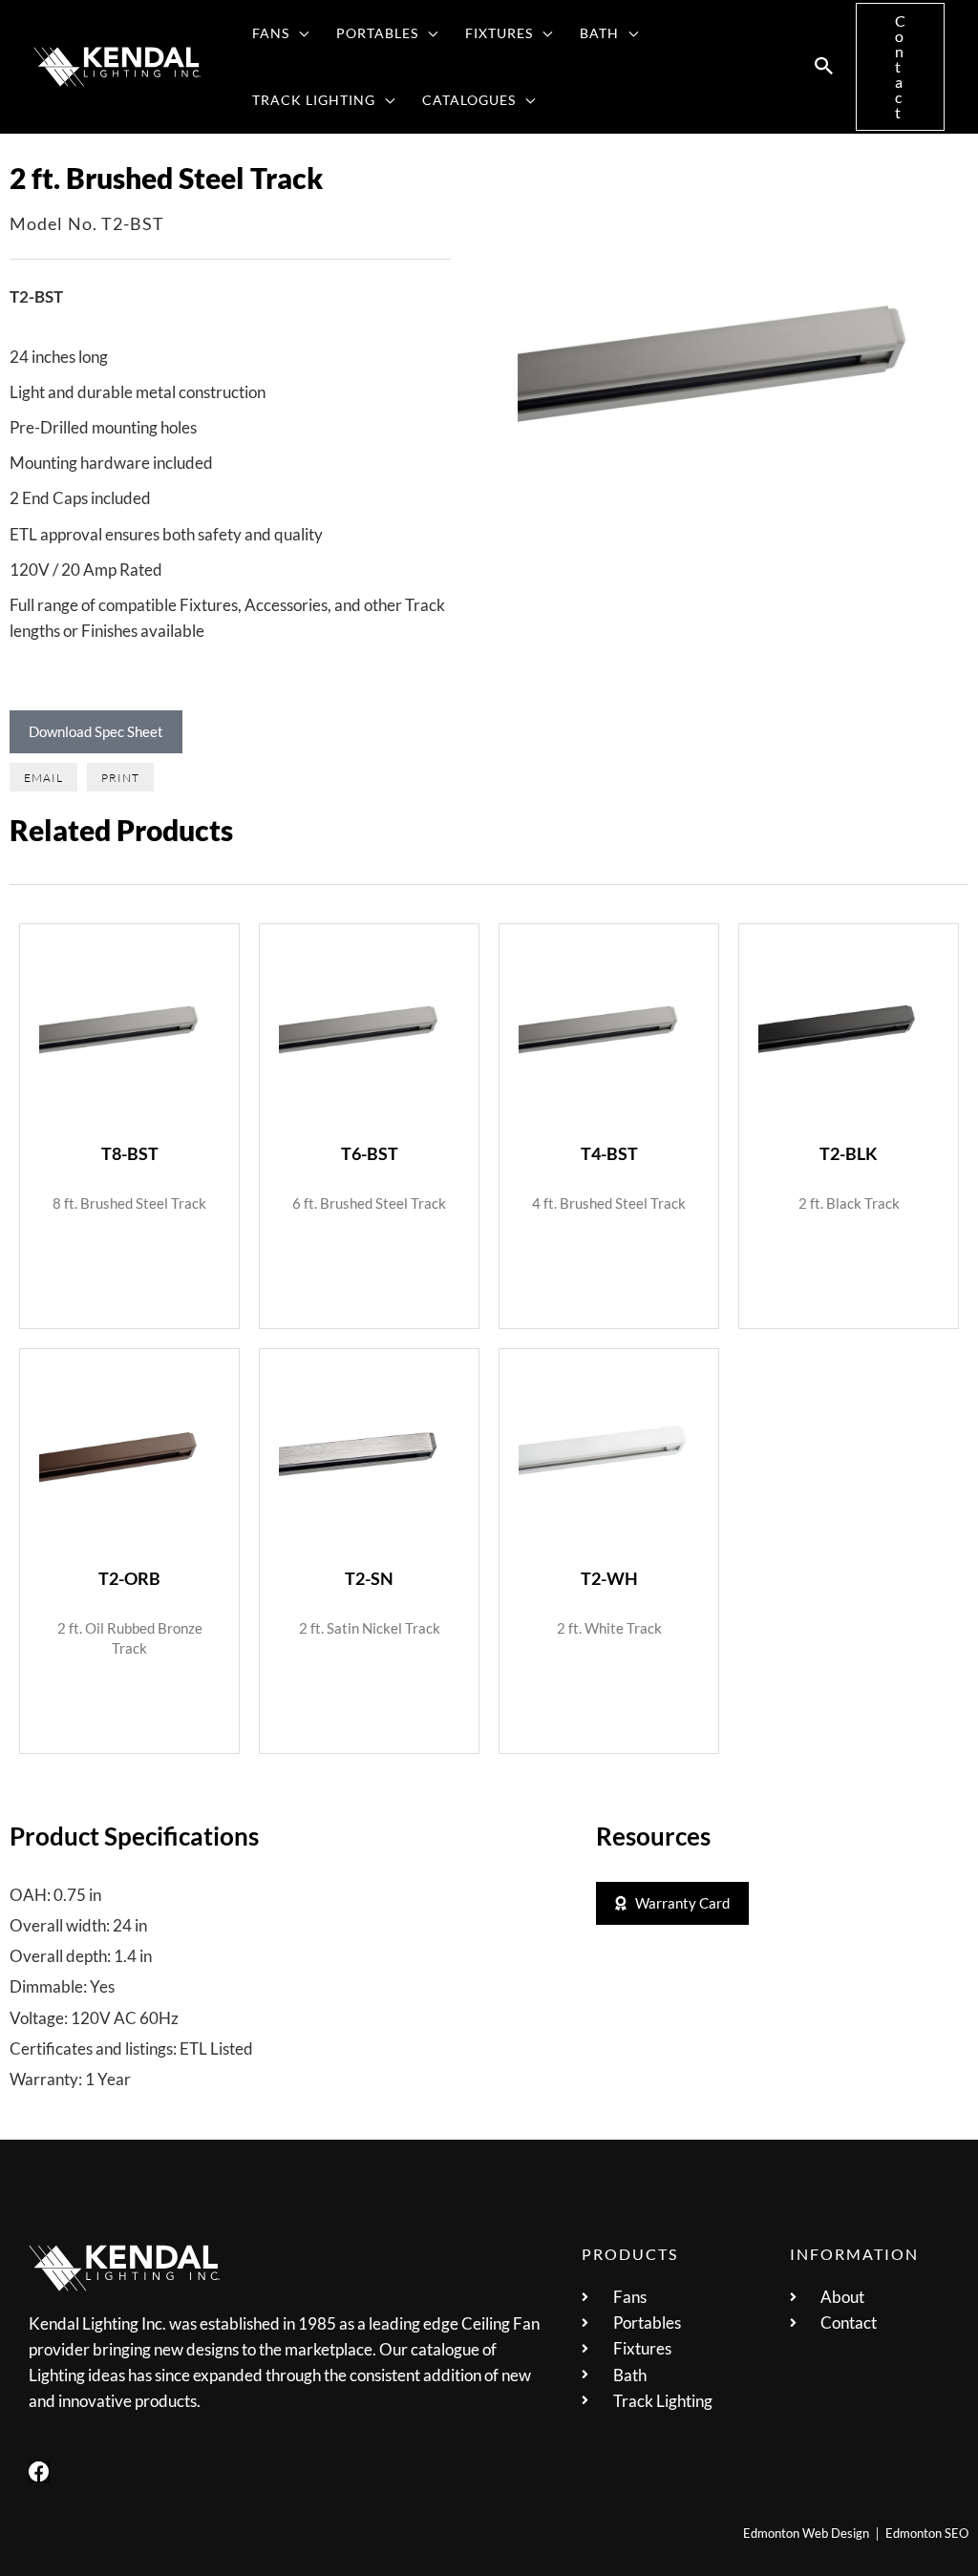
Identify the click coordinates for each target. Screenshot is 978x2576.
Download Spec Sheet (96, 731)
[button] (299, 33)
